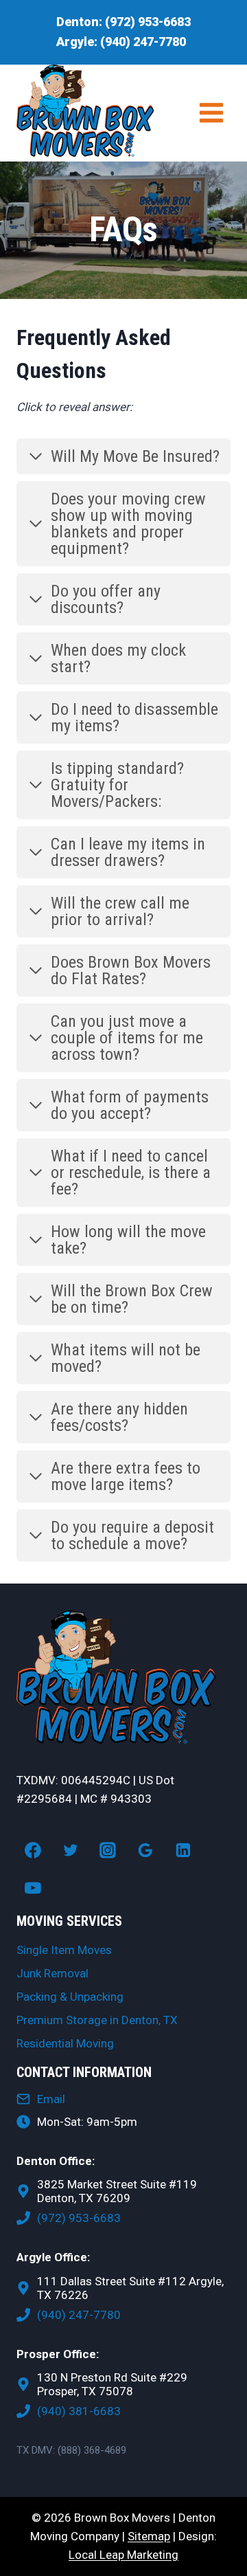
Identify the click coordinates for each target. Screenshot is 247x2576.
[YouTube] (33, 1888)
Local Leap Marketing (123, 2555)
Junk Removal (52, 1973)
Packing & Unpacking (70, 1997)
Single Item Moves (64, 1950)
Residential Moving (65, 2043)
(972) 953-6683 (148, 22)
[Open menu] (211, 113)
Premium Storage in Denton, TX (97, 2020)
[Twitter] (71, 1850)
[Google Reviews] (145, 1850)
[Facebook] (33, 1850)
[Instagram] (108, 1850)
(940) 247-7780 (143, 42)
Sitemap (149, 2536)
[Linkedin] (183, 1850)
